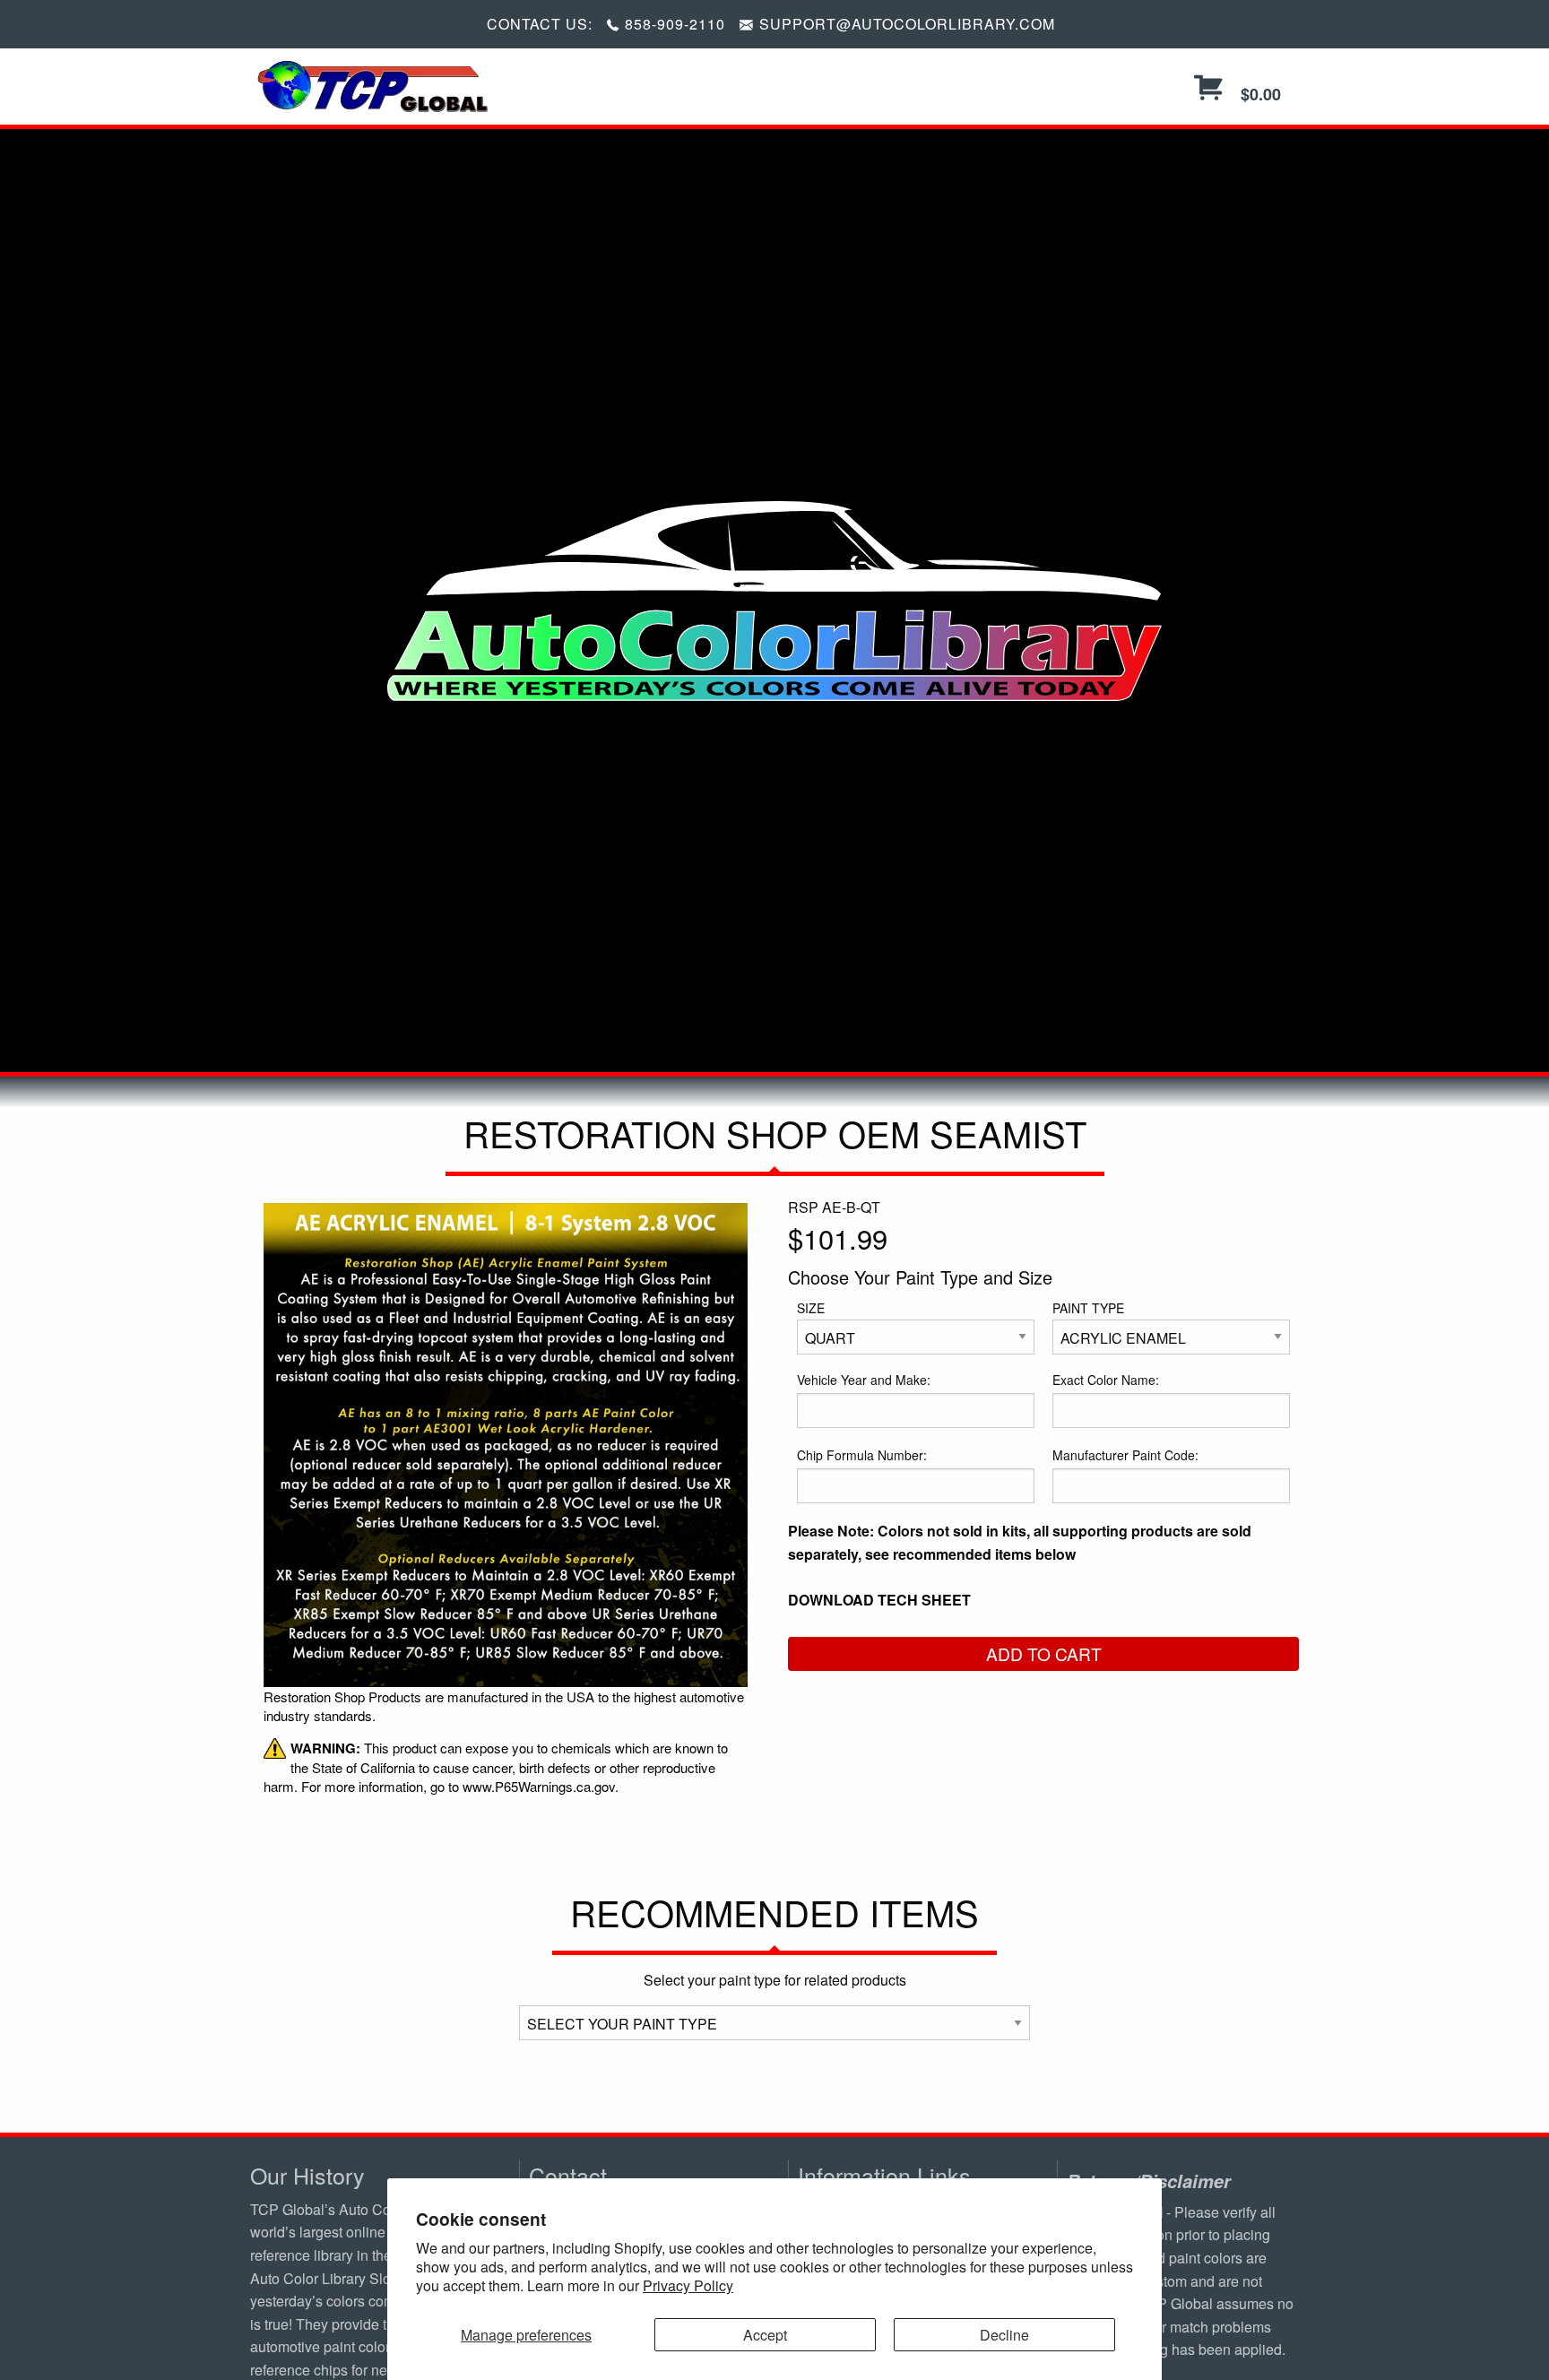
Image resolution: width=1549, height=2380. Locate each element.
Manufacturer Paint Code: (1125, 1455)
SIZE (811, 1308)
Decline (1004, 2335)
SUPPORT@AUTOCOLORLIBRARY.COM (907, 24)
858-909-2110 (675, 24)
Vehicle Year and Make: (864, 1380)
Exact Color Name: (1106, 1380)
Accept (765, 2335)
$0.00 (1259, 94)
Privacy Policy (688, 2285)
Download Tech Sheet (879, 1600)
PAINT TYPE (1088, 1308)
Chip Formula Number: (862, 1455)
